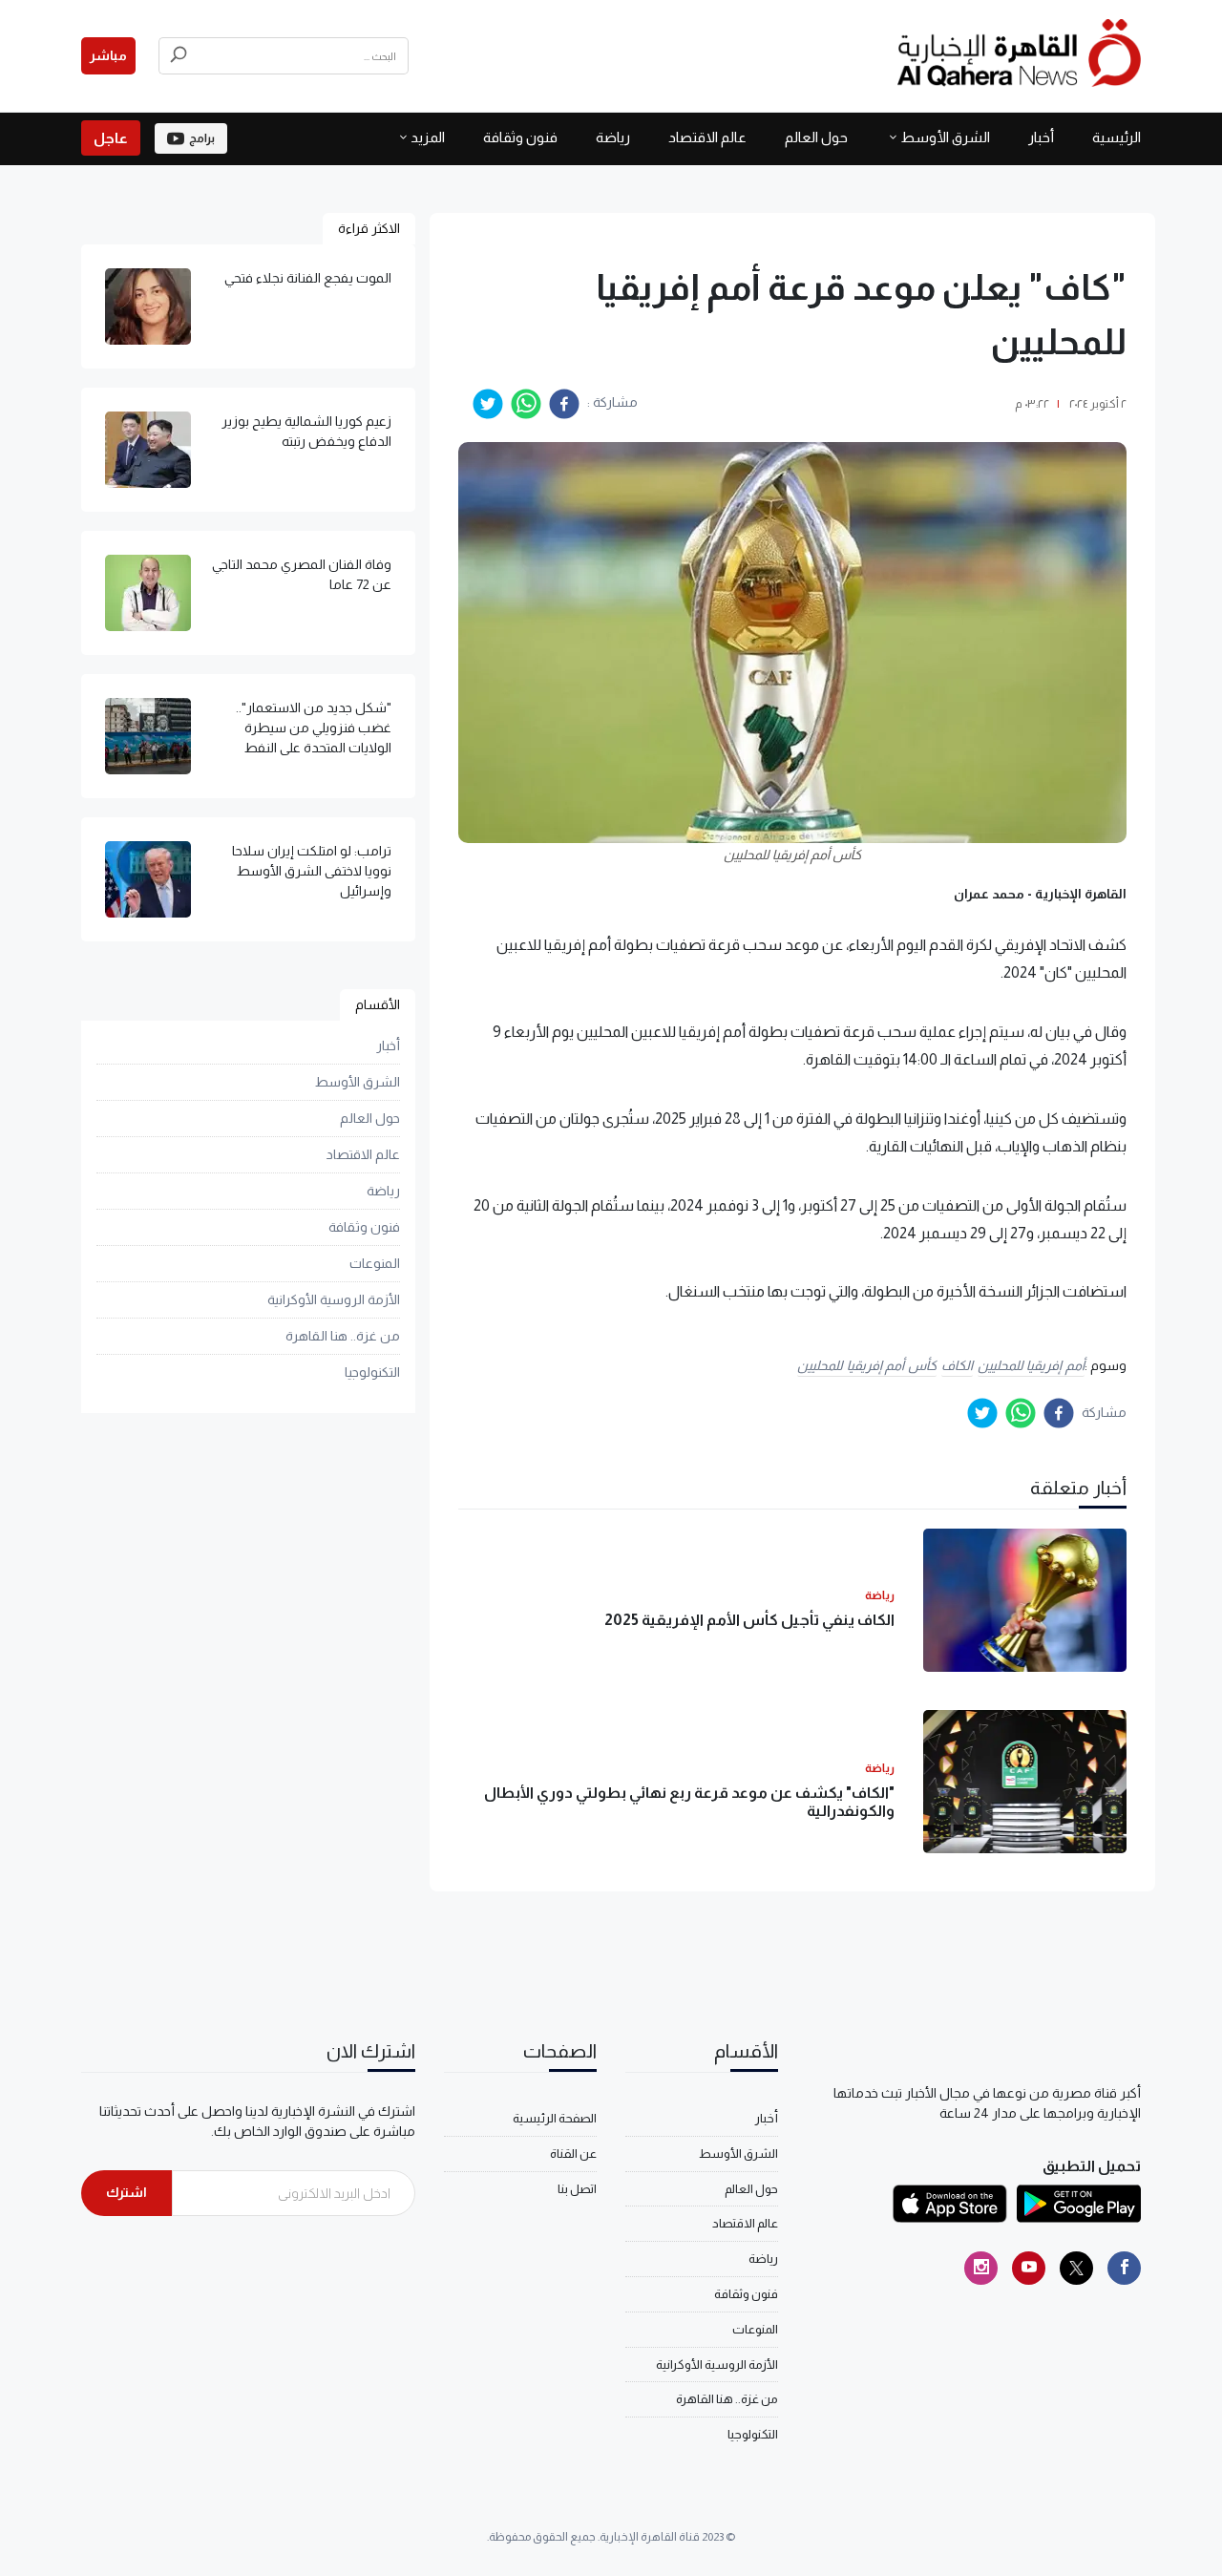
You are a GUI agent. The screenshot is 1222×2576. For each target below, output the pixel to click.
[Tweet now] (1076, 2268)
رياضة (613, 137)
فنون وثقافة (520, 137)
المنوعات (375, 1263)
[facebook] (564, 404)
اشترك (126, 2192)
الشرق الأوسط (945, 137)
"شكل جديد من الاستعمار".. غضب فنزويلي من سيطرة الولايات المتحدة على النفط (314, 728)
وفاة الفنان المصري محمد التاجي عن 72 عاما (302, 574)
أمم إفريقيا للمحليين (1031, 1365)
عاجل (111, 138)
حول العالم (816, 137)
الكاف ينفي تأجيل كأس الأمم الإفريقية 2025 (749, 1620)
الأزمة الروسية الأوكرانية (334, 1299)
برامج (202, 138)
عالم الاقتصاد (707, 137)
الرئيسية (1117, 137)
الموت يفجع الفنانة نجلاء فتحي (308, 278)
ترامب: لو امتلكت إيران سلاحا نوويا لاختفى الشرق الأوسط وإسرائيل (312, 871)
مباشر (108, 55)
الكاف (957, 1365)
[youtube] (1029, 2268)
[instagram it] (981, 2268)
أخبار (1041, 137)
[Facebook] (1124, 2268)
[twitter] (488, 404)
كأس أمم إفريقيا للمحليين (867, 1365)
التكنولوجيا (372, 1372)
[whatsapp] (526, 404)
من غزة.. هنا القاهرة (343, 1336)
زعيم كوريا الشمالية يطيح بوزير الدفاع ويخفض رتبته (306, 431)
